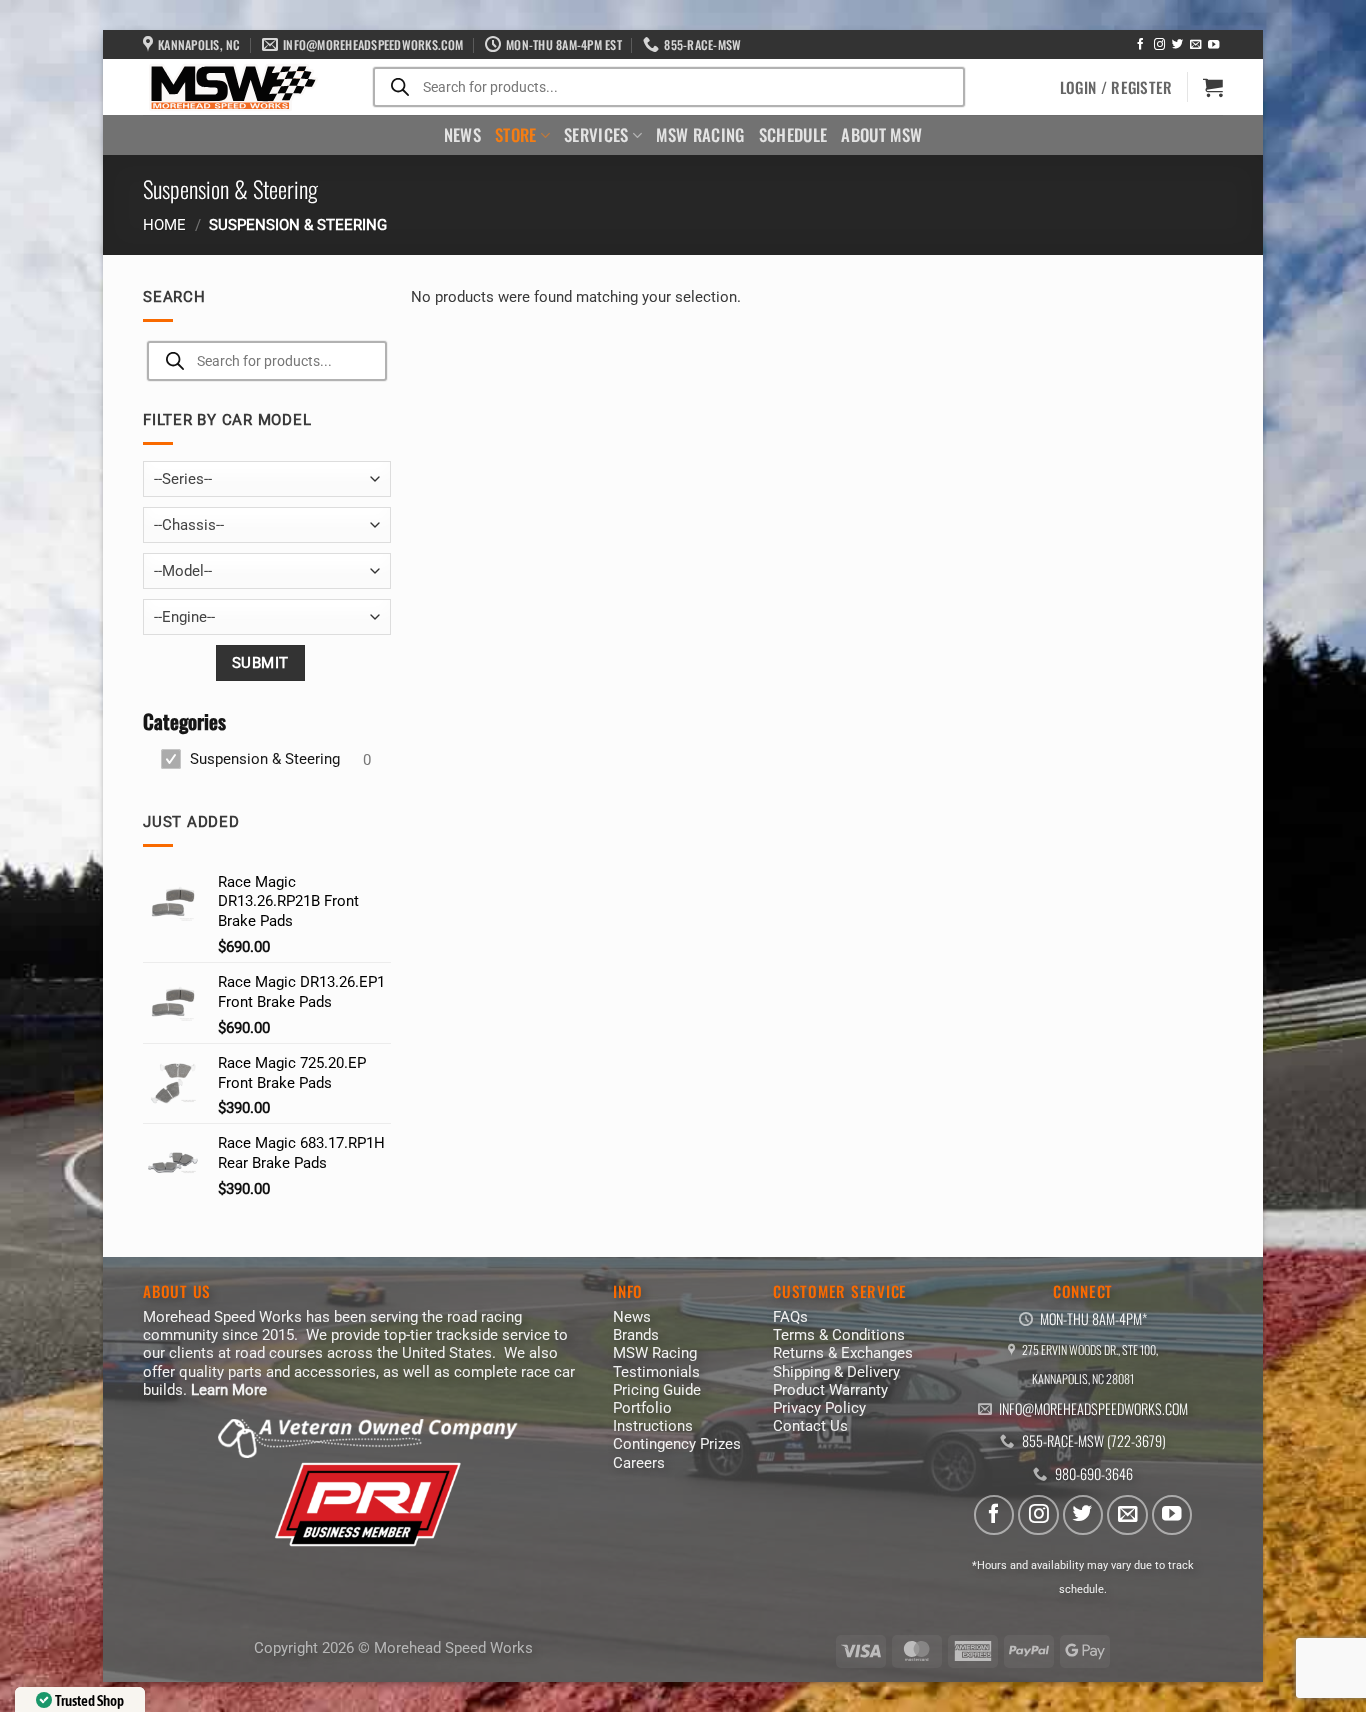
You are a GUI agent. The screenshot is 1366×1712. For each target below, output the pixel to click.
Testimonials (656, 1372)
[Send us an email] (1195, 45)
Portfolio (642, 1408)
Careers (639, 1463)
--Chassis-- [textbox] (189, 525)
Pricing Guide (657, 1390)
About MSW (881, 134)
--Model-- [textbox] (183, 571)
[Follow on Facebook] (1140, 45)
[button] (1116, 87)
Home (164, 225)
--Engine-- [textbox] (184, 617)
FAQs (790, 1317)
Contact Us (810, 1426)
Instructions (653, 1426)
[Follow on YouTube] (1213, 45)
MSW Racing (700, 134)
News (462, 134)
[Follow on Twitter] (1177, 45)
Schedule (793, 134)
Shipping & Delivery (836, 1372)
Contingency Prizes (677, 1444)
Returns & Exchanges (843, 1353)
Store (516, 134)
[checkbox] (265, 760)
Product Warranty (830, 1390)
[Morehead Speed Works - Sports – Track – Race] (231, 88)
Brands (636, 1335)
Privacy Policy (819, 1408)
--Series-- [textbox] (183, 479)
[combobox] (267, 479)
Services (596, 134)
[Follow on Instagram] (1159, 45)
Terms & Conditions (839, 1335)
